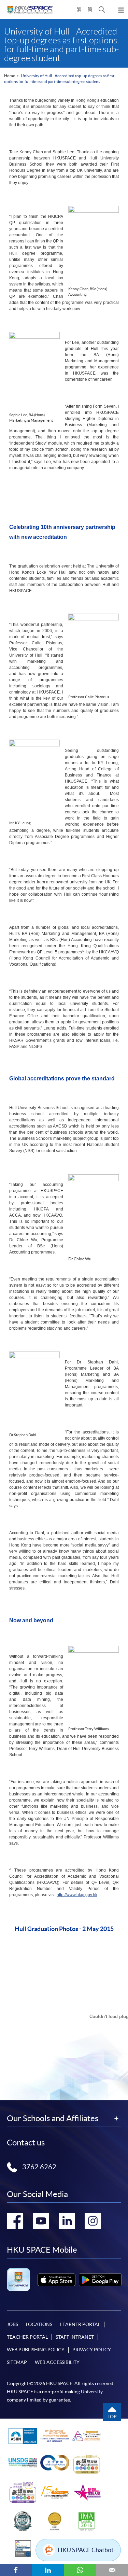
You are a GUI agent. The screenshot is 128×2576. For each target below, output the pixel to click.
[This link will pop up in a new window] (56, 2280)
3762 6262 (39, 2167)
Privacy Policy (92, 2350)
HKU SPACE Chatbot (86, 2550)
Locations (39, 2324)
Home (10, 76)
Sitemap (17, 2362)
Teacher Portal (27, 2337)
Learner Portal (80, 2324)
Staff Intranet (75, 2337)
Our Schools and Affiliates (53, 2118)
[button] (102, 10)
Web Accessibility (57, 2362)
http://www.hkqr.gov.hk (77, 1895)
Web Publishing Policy (36, 2350)
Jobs (12, 2324)
